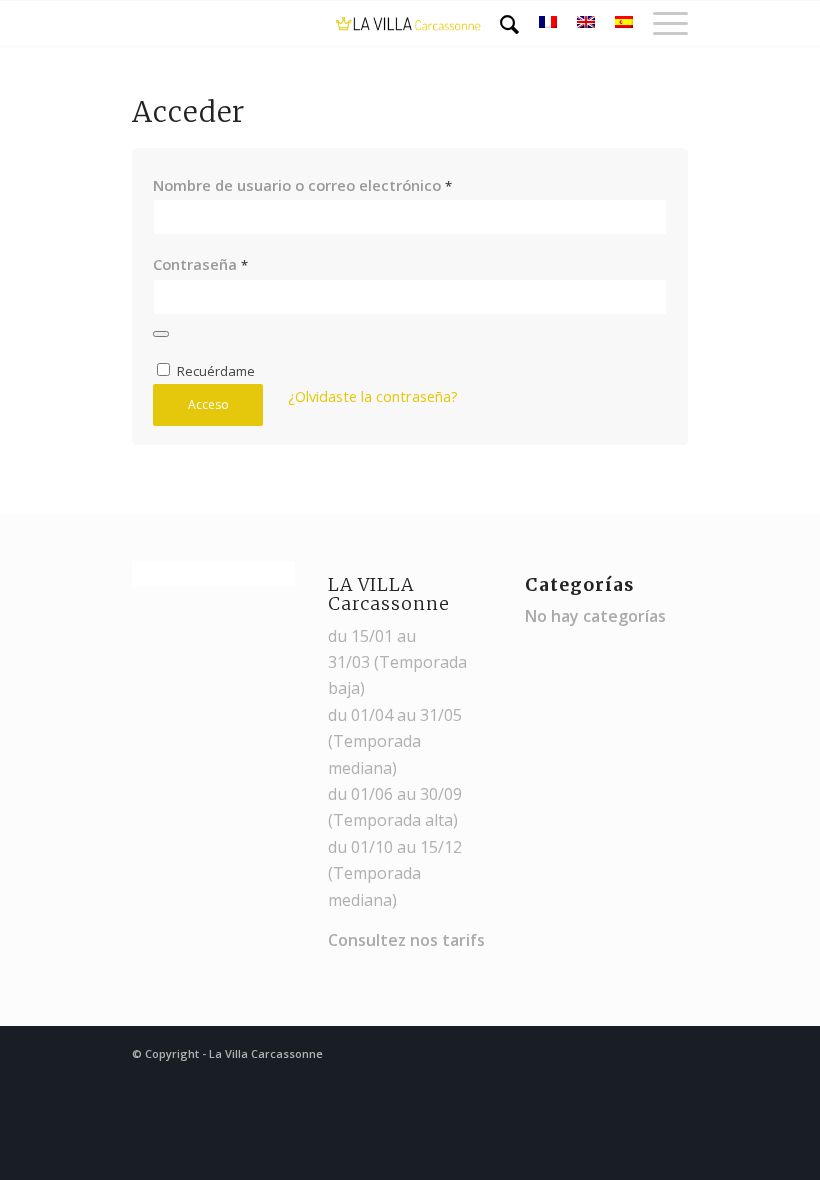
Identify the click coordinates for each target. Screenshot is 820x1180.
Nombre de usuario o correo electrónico (302, 185)
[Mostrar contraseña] (161, 334)
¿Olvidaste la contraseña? (373, 396)
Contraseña (200, 264)
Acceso (208, 404)
